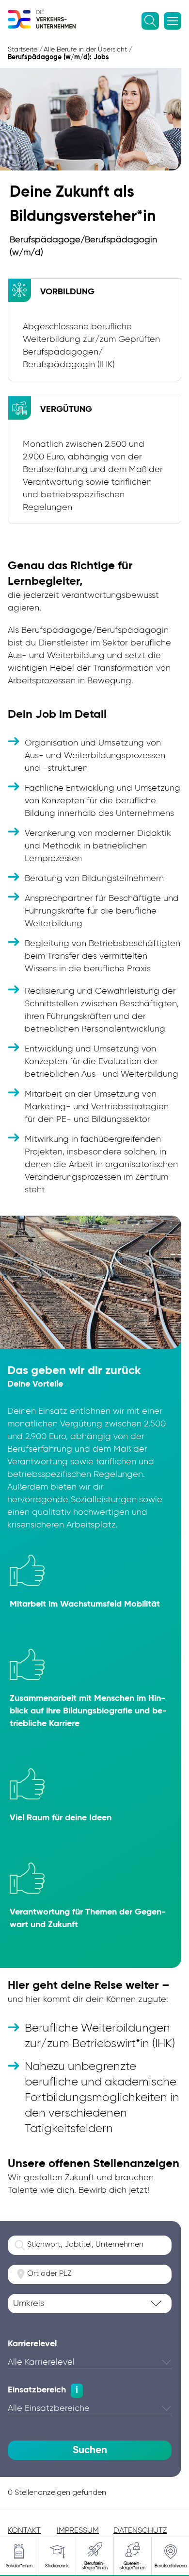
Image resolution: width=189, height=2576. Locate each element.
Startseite (23, 50)
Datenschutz (140, 2531)
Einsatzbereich (37, 2390)
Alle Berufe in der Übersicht (85, 50)
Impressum (78, 2531)
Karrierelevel (32, 2344)
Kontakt (24, 2531)
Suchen (90, 2450)
